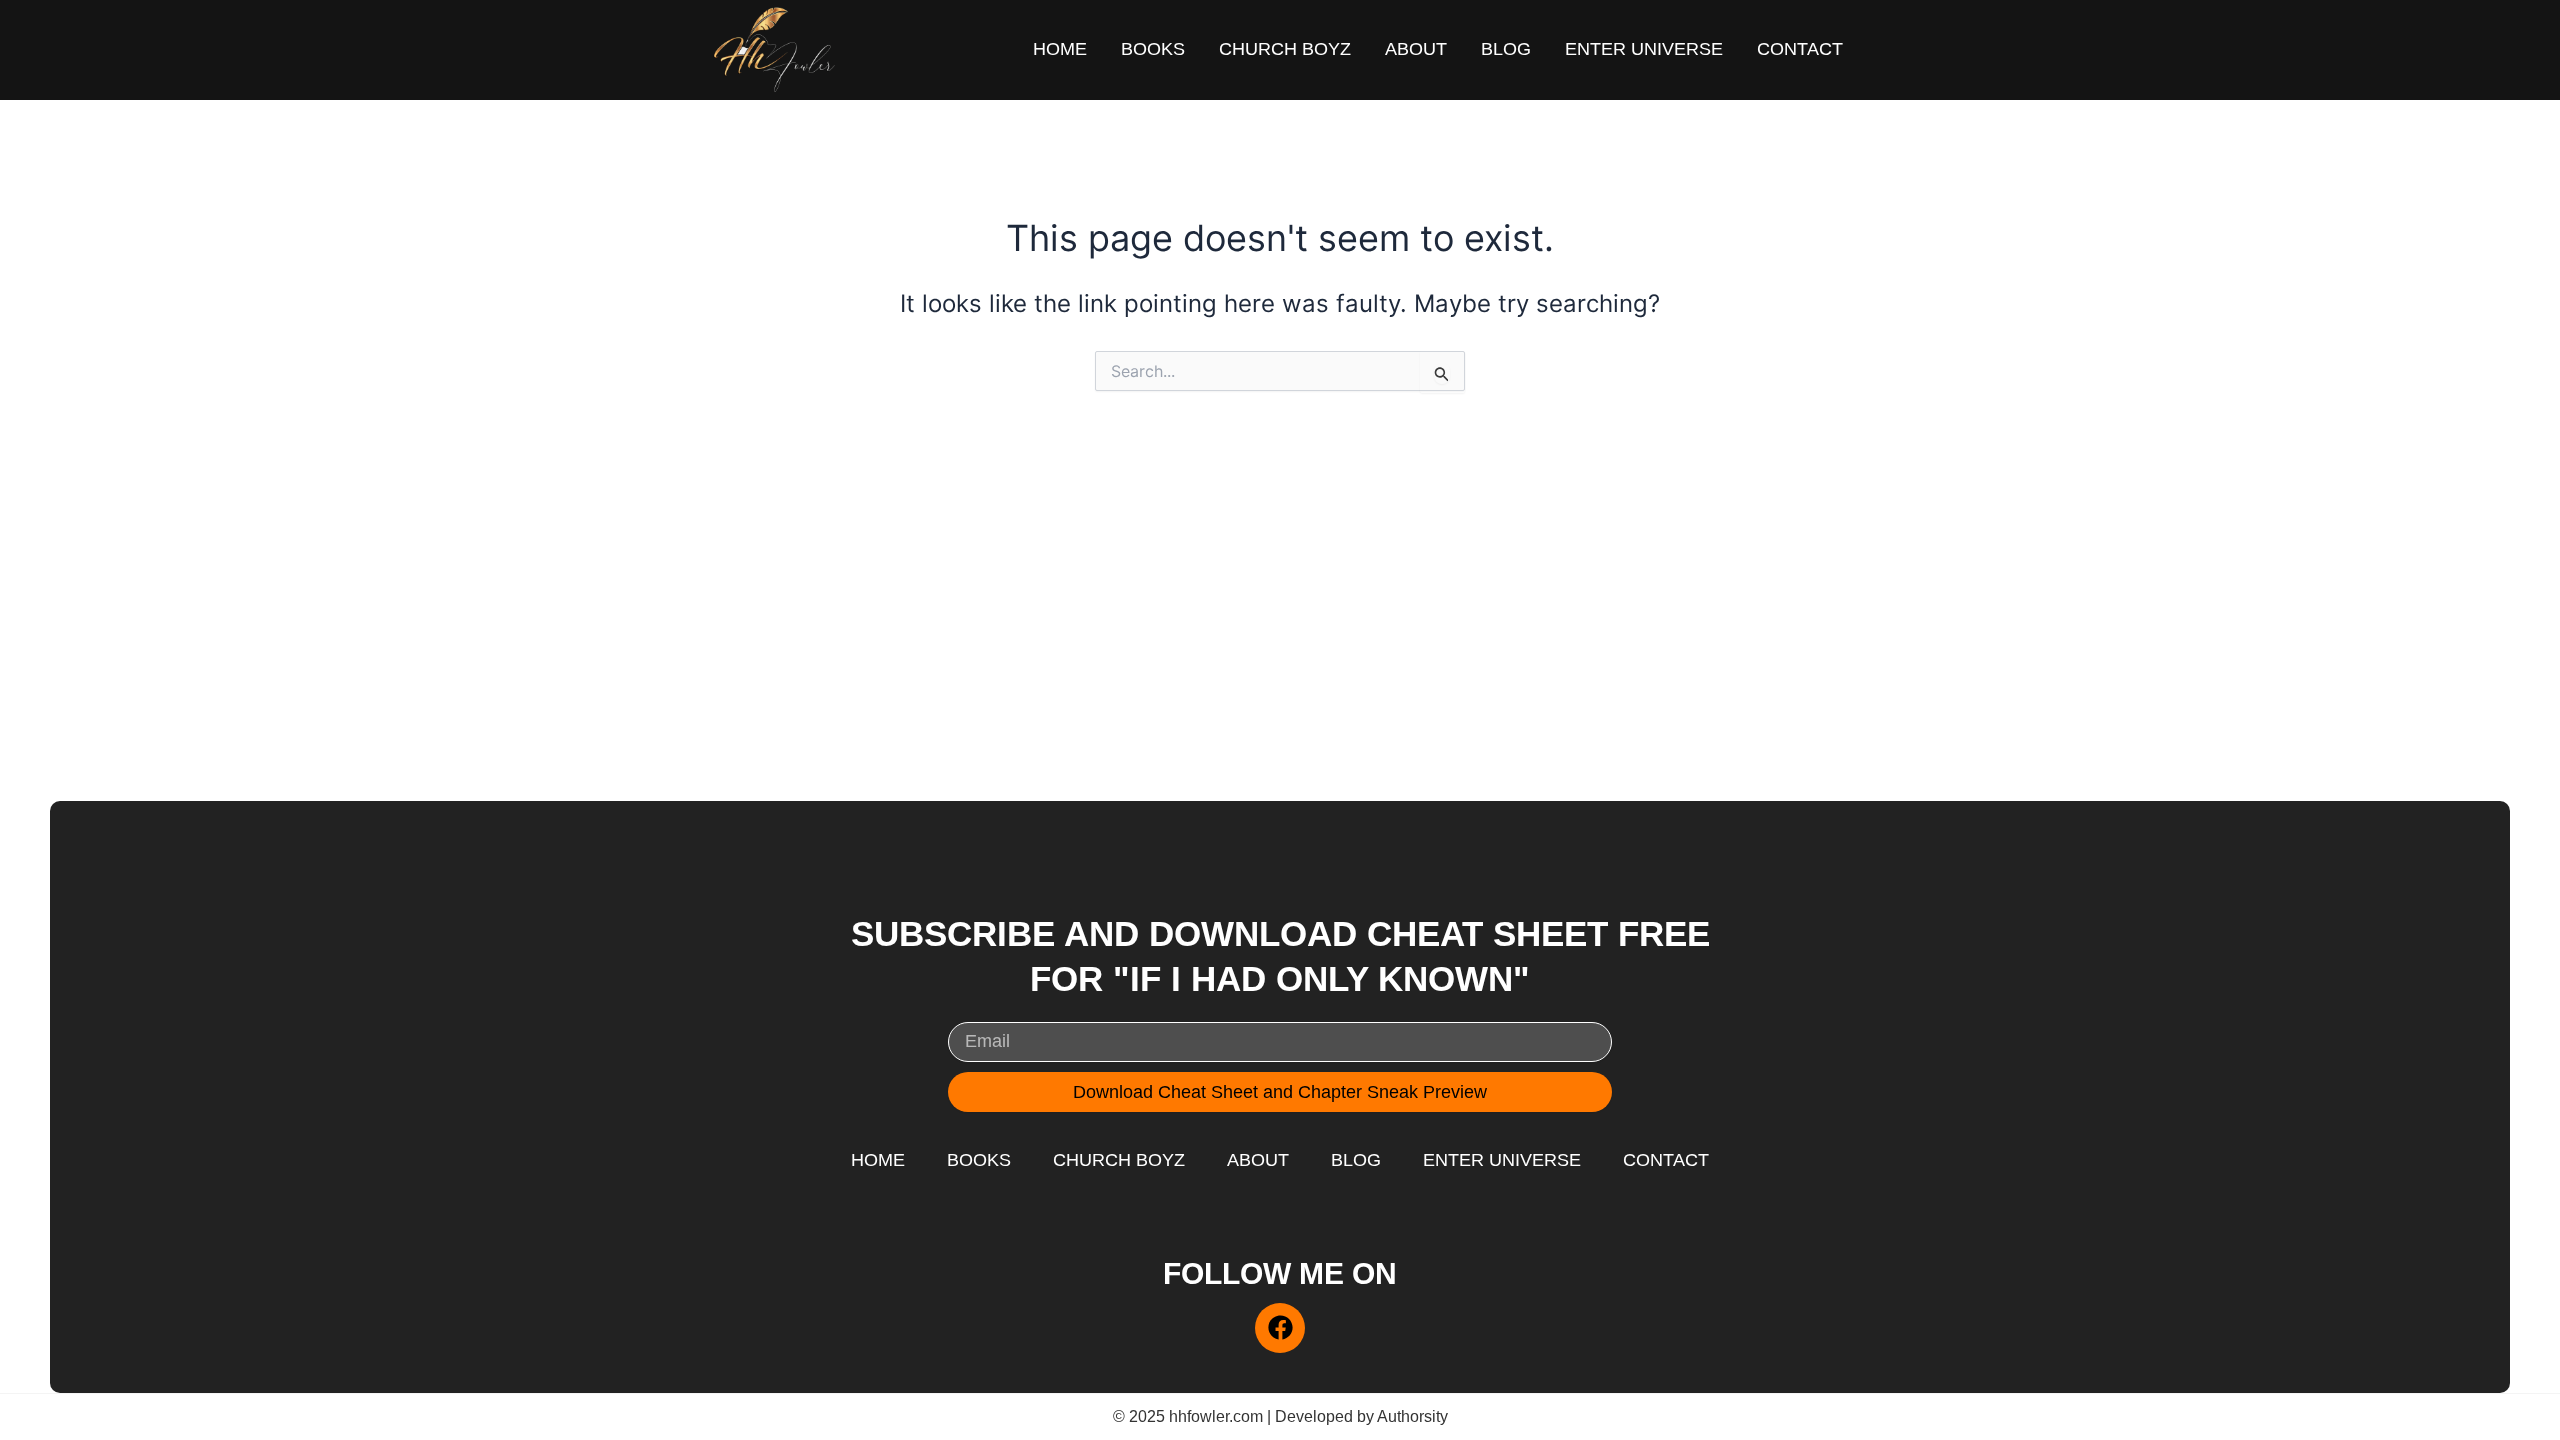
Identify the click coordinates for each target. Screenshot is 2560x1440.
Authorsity (1412, 1416)
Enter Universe (1644, 49)
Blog (1506, 49)
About (1416, 49)
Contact (1800, 49)
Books (1153, 49)
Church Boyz (1285, 49)
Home (1060, 49)
